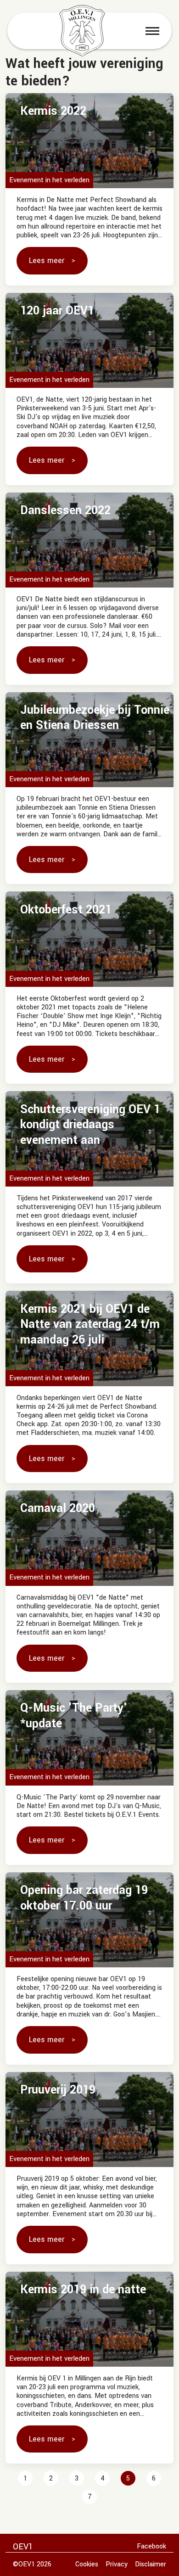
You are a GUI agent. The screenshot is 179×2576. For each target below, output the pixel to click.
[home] (82, 31)
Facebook (151, 2546)
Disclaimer (151, 2564)
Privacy (117, 2564)
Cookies (87, 2564)
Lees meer (47, 260)
